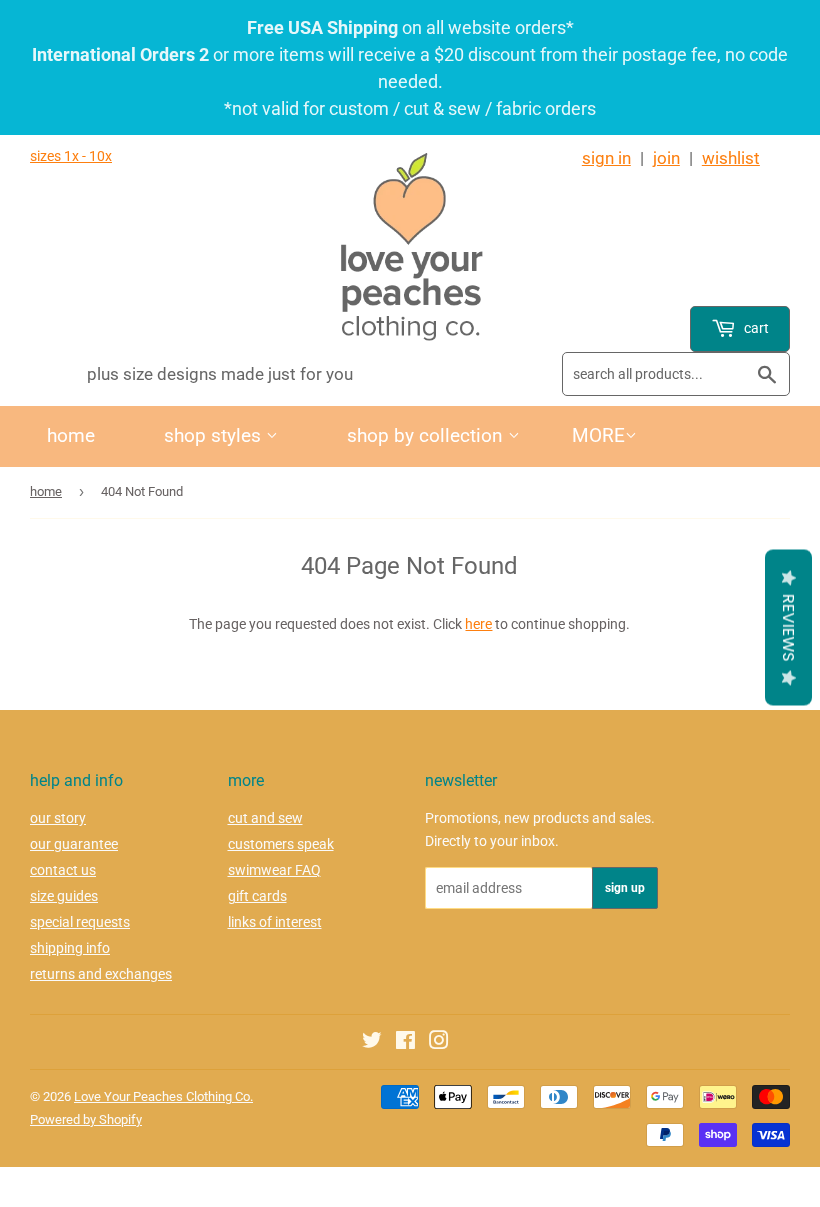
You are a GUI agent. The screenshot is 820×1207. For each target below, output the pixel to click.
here (478, 624)
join (666, 158)
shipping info (70, 948)
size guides (64, 896)
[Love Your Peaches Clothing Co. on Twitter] (372, 1043)
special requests (80, 922)
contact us (63, 870)
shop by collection (427, 435)
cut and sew (265, 818)
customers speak (281, 844)
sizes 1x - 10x (71, 156)
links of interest (275, 922)
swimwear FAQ (274, 870)
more (598, 435)
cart (755, 328)
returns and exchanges (101, 974)
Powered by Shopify (86, 1119)
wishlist (731, 158)
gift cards (257, 896)
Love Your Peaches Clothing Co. (163, 1096)
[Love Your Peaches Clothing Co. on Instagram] (439, 1043)
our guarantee (74, 844)
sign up (625, 888)
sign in (606, 158)
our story (58, 818)
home (71, 435)
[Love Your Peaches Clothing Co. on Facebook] (405, 1043)
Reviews (788, 627)
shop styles (215, 435)
